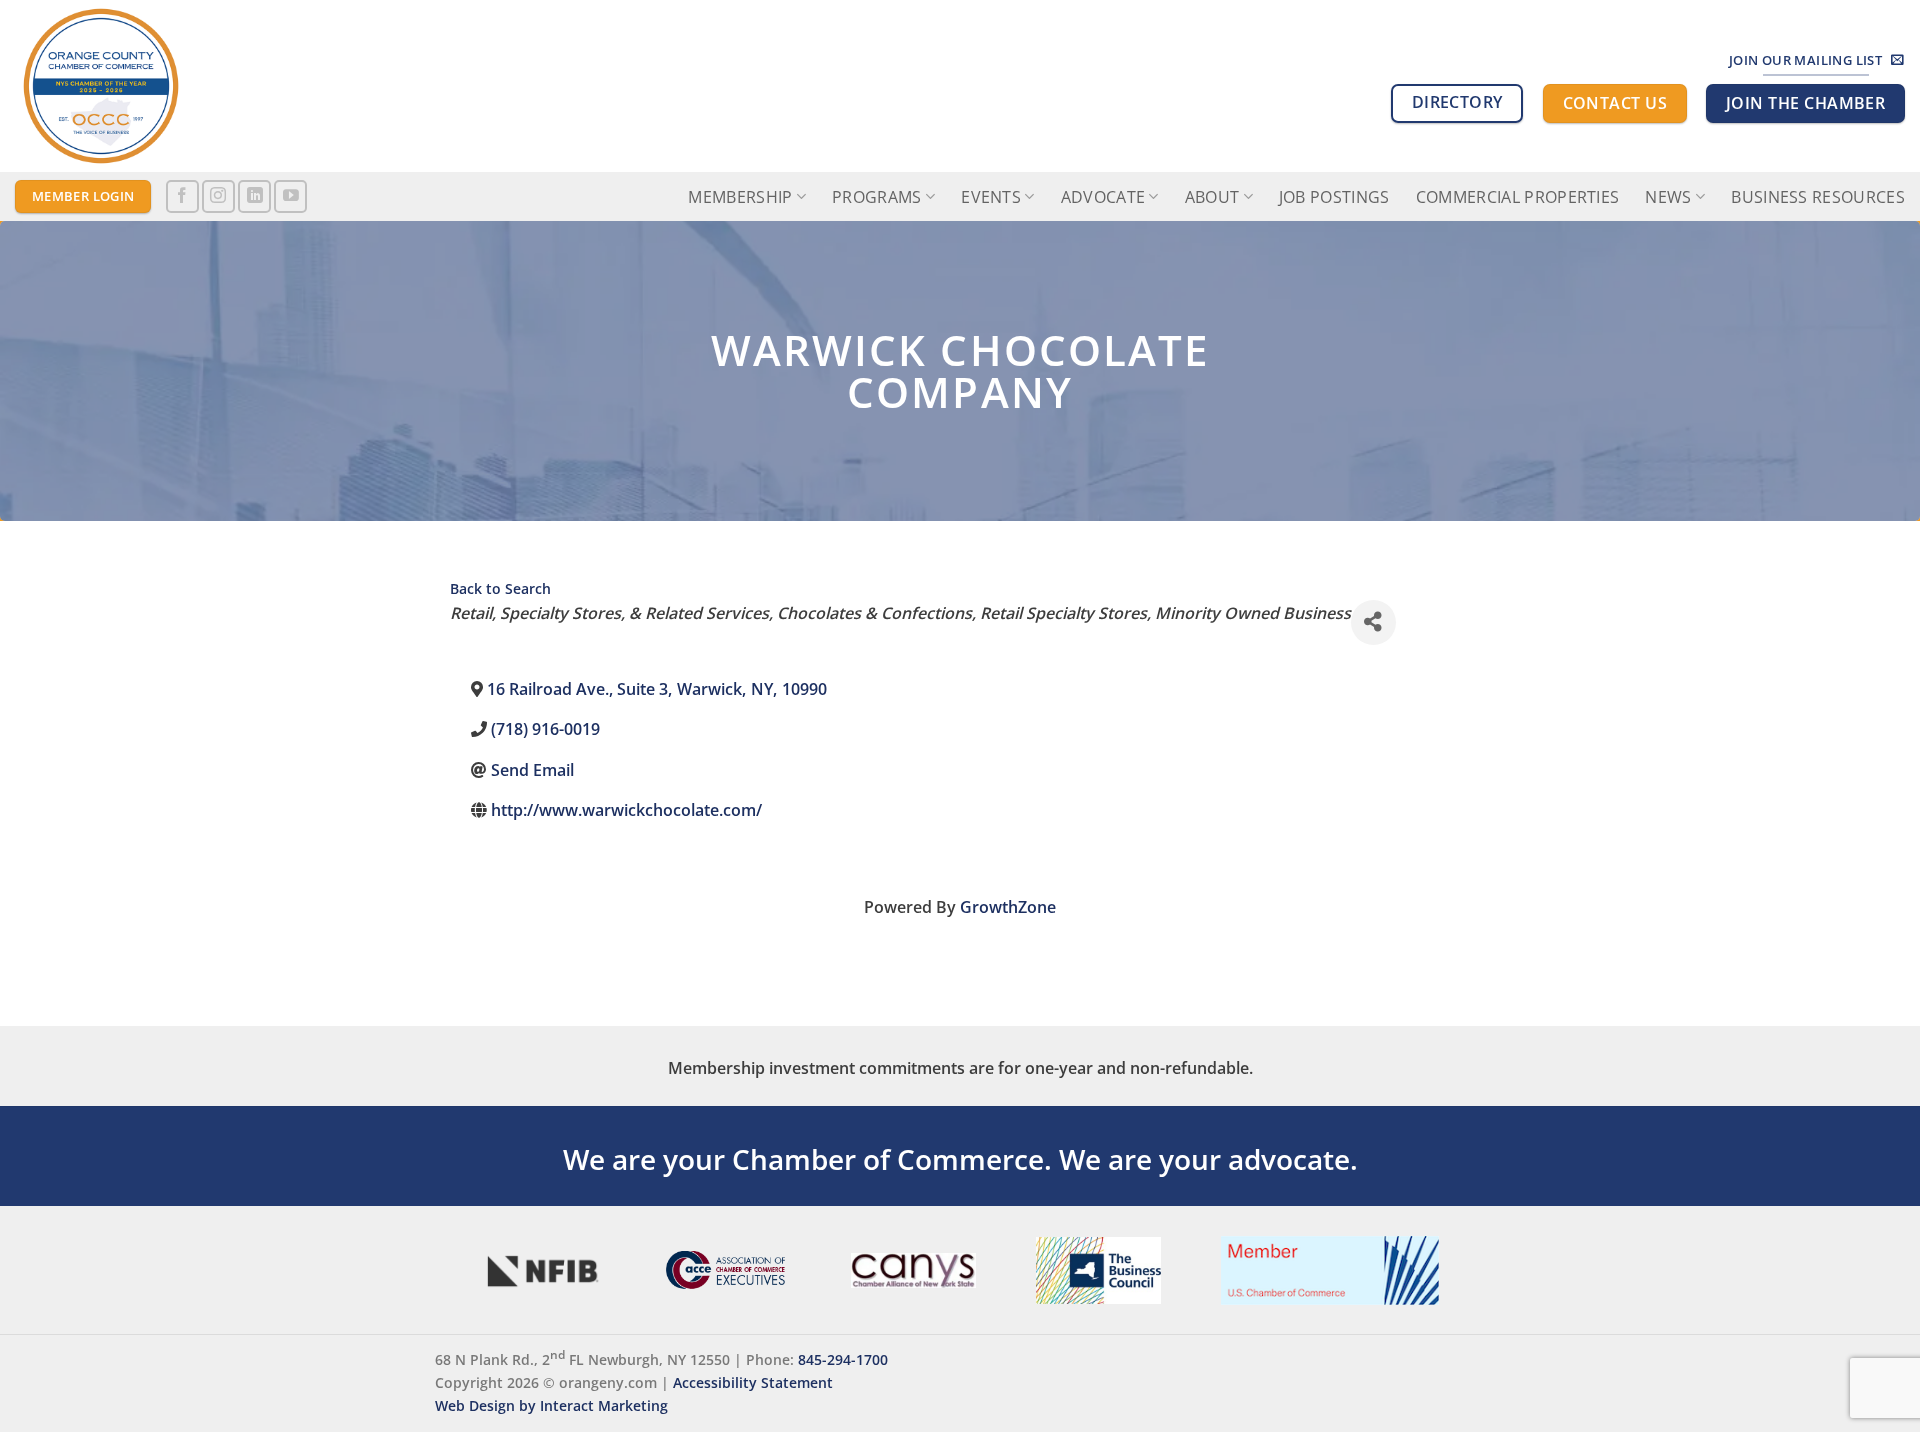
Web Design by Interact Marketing (551, 1405)
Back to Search (500, 588)
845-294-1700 (843, 1359)
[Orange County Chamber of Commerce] (195, 86)
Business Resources (1818, 197)
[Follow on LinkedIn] (254, 196)
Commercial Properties (1518, 197)
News (1668, 197)
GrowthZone (1008, 907)
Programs (877, 197)
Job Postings (1334, 197)
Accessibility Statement (753, 1382)
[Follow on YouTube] (290, 196)
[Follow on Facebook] (182, 196)
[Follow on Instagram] (218, 196)
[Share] (1373, 622)
